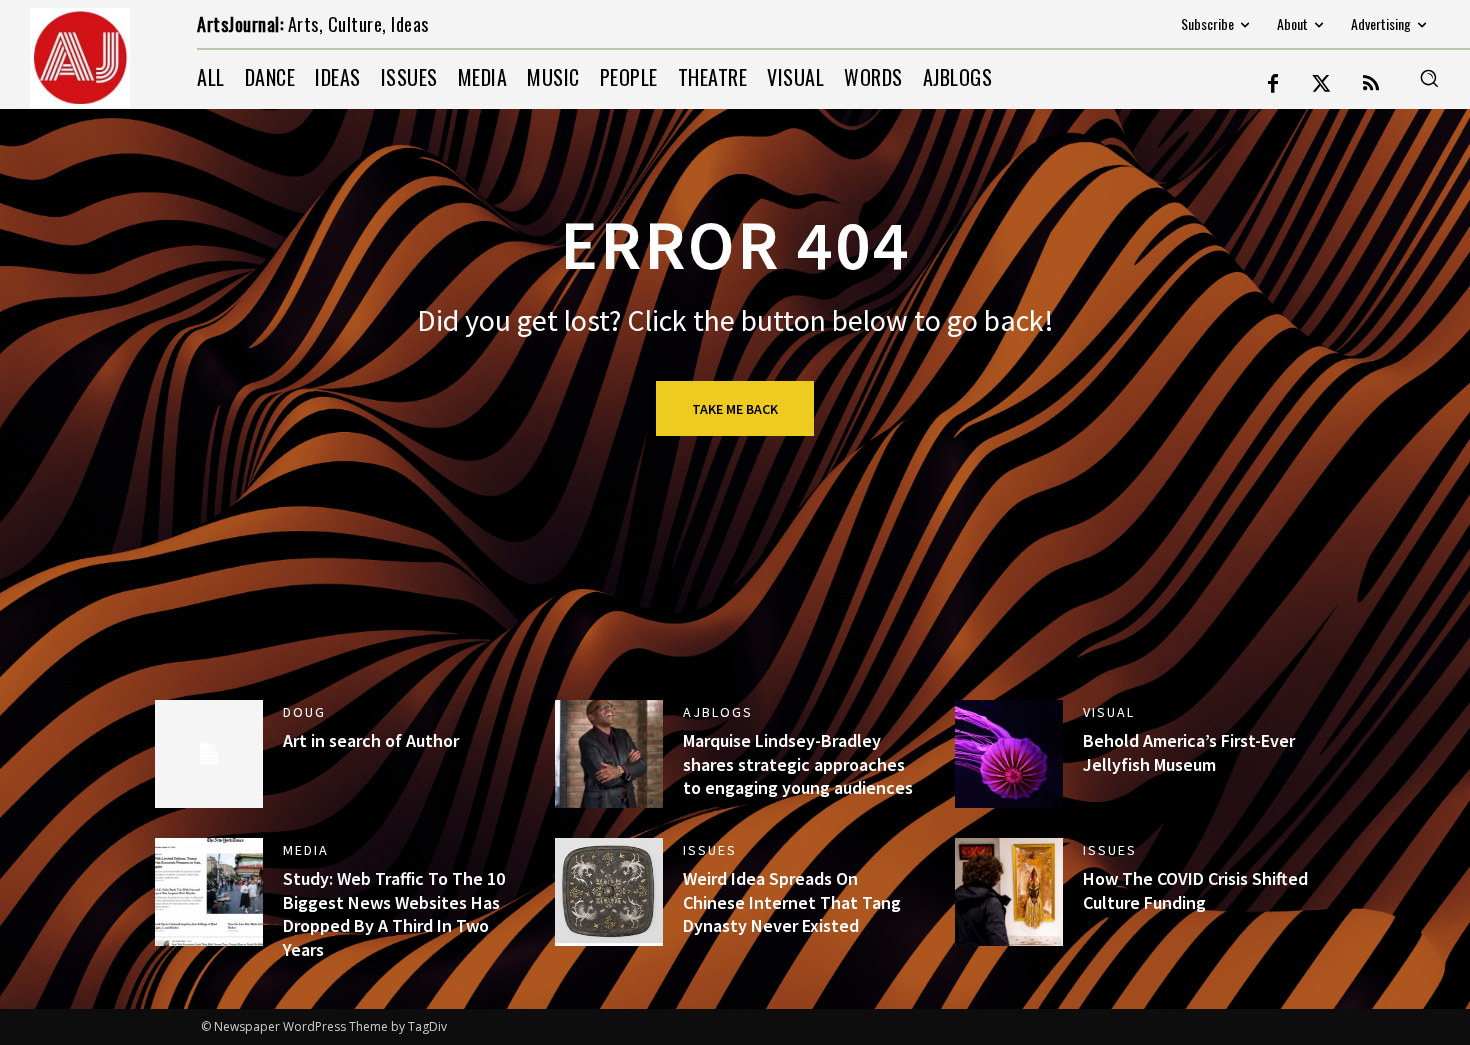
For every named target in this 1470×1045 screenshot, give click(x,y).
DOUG (304, 712)
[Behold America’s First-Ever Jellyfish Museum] (1009, 754)
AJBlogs (718, 712)
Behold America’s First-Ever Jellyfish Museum (1189, 752)
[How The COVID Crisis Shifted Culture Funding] (1009, 892)
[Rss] (1371, 85)
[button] (1429, 78)
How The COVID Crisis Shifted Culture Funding (1195, 890)
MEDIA (306, 850)
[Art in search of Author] (209, 754)
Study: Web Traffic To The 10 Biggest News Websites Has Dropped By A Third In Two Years (394, 913)
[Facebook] (1273, 85)
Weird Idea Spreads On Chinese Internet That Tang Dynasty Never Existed (792, 902)
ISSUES (710, 850)
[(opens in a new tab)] (609, 892)
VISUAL (1109, 712)
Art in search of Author (371, 740)
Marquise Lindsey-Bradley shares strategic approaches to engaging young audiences (798, 764)
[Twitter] (1322, 85)
